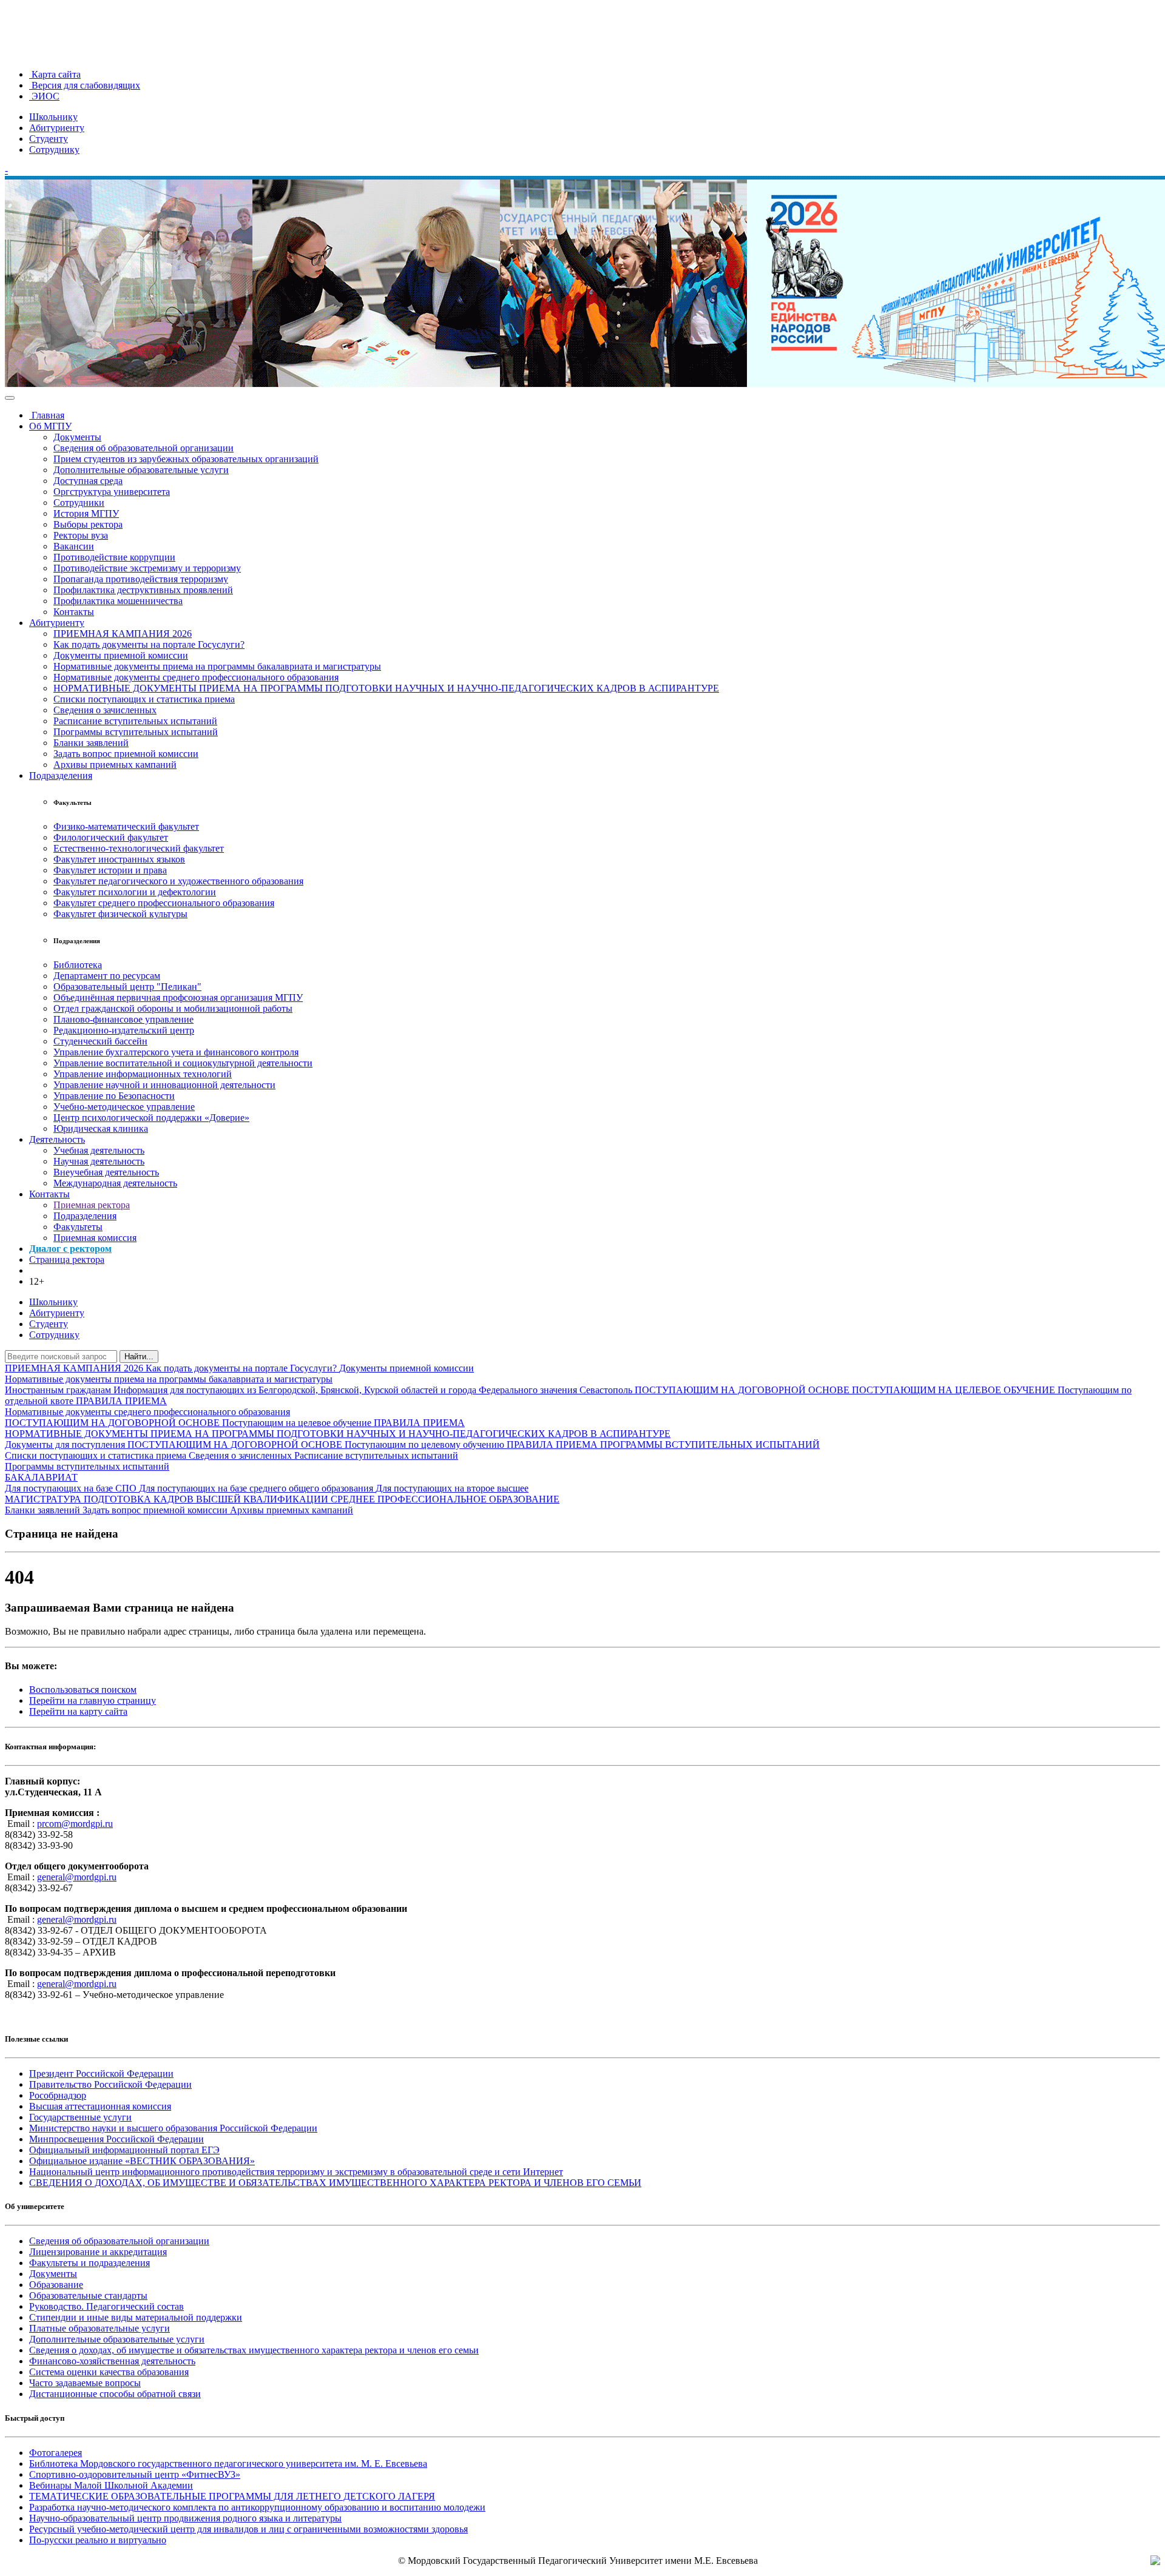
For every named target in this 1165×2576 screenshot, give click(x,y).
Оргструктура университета (112, 492)
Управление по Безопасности (114, 1096)
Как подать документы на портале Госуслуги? (149, 644)
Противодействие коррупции (114, 557)
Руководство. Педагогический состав (106, 2306)
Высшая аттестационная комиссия (100, 2106)
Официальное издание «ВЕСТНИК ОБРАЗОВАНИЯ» (142, 2161)
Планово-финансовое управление (123, 1019)
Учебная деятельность (99, 1150)
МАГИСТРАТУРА (44, 1499)
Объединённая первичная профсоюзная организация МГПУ (178, 997)
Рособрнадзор (58, 2095)
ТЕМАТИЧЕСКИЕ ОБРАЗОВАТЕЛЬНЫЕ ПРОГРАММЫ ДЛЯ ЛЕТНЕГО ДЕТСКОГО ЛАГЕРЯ (232, 2496)
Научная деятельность (99, 1161)
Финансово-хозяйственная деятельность (112, 2361)
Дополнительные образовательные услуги (141, 470)
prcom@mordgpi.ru (75, 1824)
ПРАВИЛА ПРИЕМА (121, 1401)
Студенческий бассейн (100, 1041)
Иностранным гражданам (59, 1390)
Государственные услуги (80, 2117)
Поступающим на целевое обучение (298, 1423)
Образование (56, 2285)
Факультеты (78, 1227)
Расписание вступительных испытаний (135, 721)
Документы (77, 437)
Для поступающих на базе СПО (72, 1488)
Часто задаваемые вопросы (85, 2383)
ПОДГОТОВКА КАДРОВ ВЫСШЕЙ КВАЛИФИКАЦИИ (207, 1499)
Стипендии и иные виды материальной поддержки (136, 2317)
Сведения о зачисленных (105, 710)
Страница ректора (67, 1259)
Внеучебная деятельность (106, 1172)
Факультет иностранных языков (119, 859)
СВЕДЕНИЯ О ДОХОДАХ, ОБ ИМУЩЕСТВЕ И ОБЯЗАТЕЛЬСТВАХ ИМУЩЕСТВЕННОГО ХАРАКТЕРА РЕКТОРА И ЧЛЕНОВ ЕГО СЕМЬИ (335, 2183)
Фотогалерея (56, 2453)
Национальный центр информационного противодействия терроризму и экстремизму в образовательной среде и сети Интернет (296, 2172)
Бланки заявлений (91, 743)
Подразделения (61, 775)
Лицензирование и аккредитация (98, 2252)
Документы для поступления (66, 1444)
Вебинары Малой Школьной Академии (111, 2485)
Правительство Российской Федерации (110, 2084)
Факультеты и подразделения (89, 2263)
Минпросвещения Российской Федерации (116, 2139)
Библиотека (78, 965)
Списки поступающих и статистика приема (144, 699)
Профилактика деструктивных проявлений (143, 590)
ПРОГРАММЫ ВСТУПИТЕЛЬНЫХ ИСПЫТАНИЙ (710, 1444)
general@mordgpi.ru (77, 1877)
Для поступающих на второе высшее (452, 1488)
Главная (47, 415)
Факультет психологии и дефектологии (135, 892)
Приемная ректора (92, 1205)
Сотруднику (54, 150)
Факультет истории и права (110, 870)
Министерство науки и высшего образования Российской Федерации (173, 2128)
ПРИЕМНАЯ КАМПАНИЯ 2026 (123, 634)
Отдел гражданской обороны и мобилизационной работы (173, 1008)
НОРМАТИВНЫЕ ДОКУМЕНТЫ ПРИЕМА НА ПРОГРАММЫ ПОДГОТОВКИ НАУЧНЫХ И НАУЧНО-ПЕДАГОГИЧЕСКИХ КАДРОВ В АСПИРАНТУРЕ (386, 688)
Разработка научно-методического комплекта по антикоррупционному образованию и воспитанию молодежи (257, 2507)
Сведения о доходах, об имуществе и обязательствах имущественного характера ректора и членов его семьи (254, 2350)
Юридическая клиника (101, 1128)
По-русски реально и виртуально (98, 2540)
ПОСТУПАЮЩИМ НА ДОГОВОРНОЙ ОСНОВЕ (743, 1390)
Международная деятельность (115, 1183)
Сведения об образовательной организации (144, 448)
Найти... (139, 1357)
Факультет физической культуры (120, 914)
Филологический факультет (111, 837)
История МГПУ (86, 513)
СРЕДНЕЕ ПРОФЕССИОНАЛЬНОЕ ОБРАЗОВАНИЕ (445, 1499)
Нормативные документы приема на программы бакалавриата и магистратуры (217, 666)
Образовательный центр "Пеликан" (127, 987)
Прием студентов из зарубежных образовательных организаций (186, 459)
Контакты (74, 612)
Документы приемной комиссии (121, 655)
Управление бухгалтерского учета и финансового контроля (176, 1052)
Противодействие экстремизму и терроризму (147, 568)
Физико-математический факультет (126, 826)
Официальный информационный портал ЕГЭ (124, 2150)
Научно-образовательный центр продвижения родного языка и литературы (185, 2518)
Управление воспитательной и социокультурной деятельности (183, 1063)
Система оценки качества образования (109, 2372)
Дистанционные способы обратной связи (115, 2394)
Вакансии (74, 546)
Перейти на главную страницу (93, 1700)
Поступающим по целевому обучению (426, 1444)
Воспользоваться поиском (83, 1690)
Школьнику (53, 117)
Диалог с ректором (70, 1249)
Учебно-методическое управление (124, 1107)
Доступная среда (88, 481)
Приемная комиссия (95, 1238)
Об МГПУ (50, 426)
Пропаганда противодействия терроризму (141, 579)
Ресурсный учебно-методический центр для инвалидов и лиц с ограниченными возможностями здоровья (248, 2529)
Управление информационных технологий (143, 1074)
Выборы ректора (88, 524)
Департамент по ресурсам (107, 976)
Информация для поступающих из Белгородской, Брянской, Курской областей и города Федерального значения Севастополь (374, 1390)
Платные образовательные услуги (100, 2328)
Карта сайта (55, 74)
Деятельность (57, 1139)
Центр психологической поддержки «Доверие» (151, 1118)
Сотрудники (79, 503)
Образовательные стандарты (88, 2295)
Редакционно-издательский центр (124, 1030)
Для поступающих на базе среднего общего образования (257, 1488)
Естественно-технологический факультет (139, 848)
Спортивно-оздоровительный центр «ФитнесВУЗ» (135, 2474)
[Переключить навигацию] (10, 398)
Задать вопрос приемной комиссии (126, 754)
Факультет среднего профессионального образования (164, 903)
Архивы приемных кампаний (115, 765)
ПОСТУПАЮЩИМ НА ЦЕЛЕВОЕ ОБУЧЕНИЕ (955, 1390)
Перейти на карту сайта (78, 1711)
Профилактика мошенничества (118, 601)
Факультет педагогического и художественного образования (178, 881)
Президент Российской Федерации (101, 2073)
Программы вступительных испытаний (136, 732)
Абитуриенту (57, 128)
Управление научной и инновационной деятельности (164, 1085)
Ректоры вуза (81, 535)
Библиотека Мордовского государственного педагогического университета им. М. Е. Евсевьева (228, 2463)
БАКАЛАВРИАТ (41, 1477)
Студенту (49, 139)
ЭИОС (44, 96)
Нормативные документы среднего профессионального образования (196, 677)
